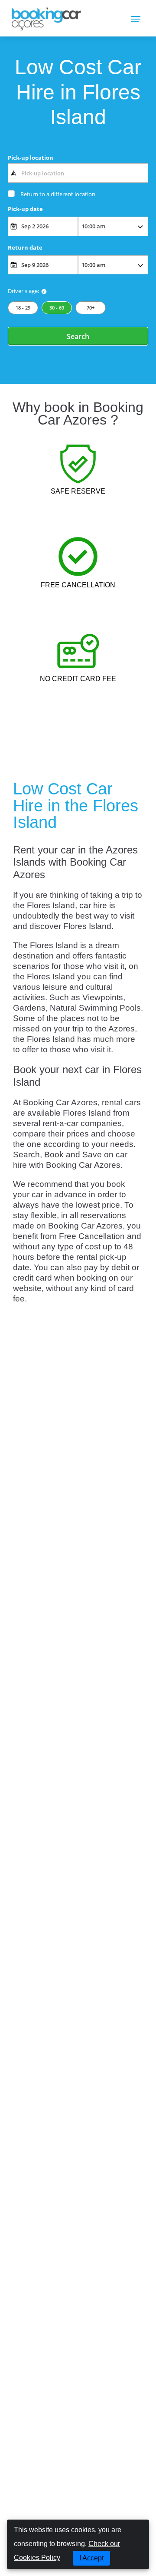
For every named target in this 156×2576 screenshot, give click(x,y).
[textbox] (78, 173)
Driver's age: (23, 291)
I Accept (91, 2558)
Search (78, 336)
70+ (91, 308)
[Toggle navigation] (136, 18)
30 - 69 (57, 308)
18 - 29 (23, 308)
